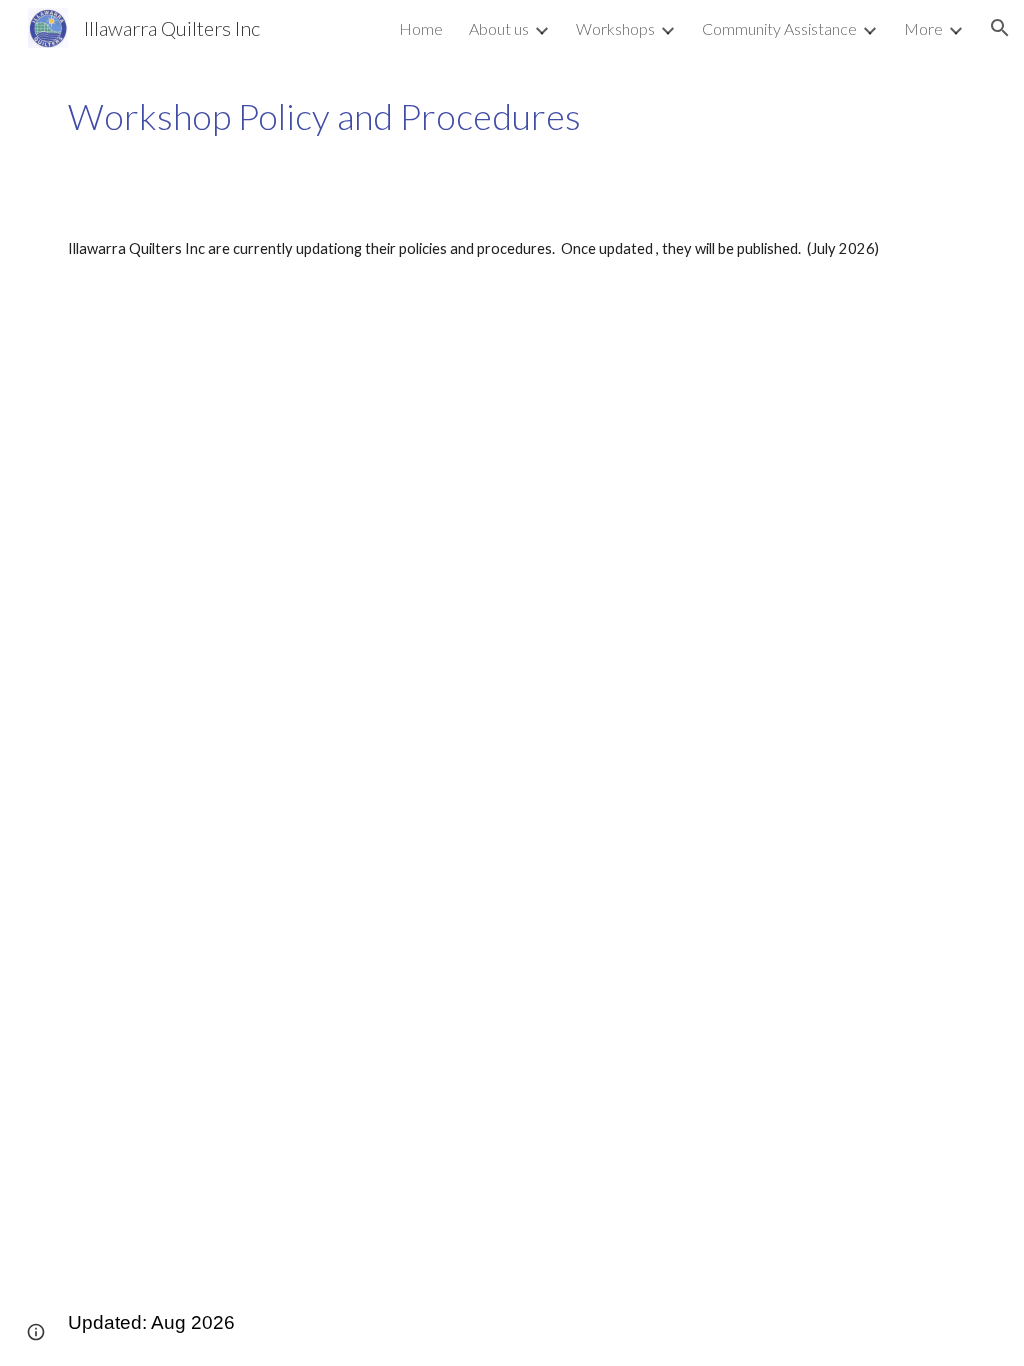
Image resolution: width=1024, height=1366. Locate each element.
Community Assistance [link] (779, 28)
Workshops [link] (615, 28)
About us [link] (499, 28)
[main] (512, 116)
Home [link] (421, 28)
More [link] (923, 28)
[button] (1000, 28)
